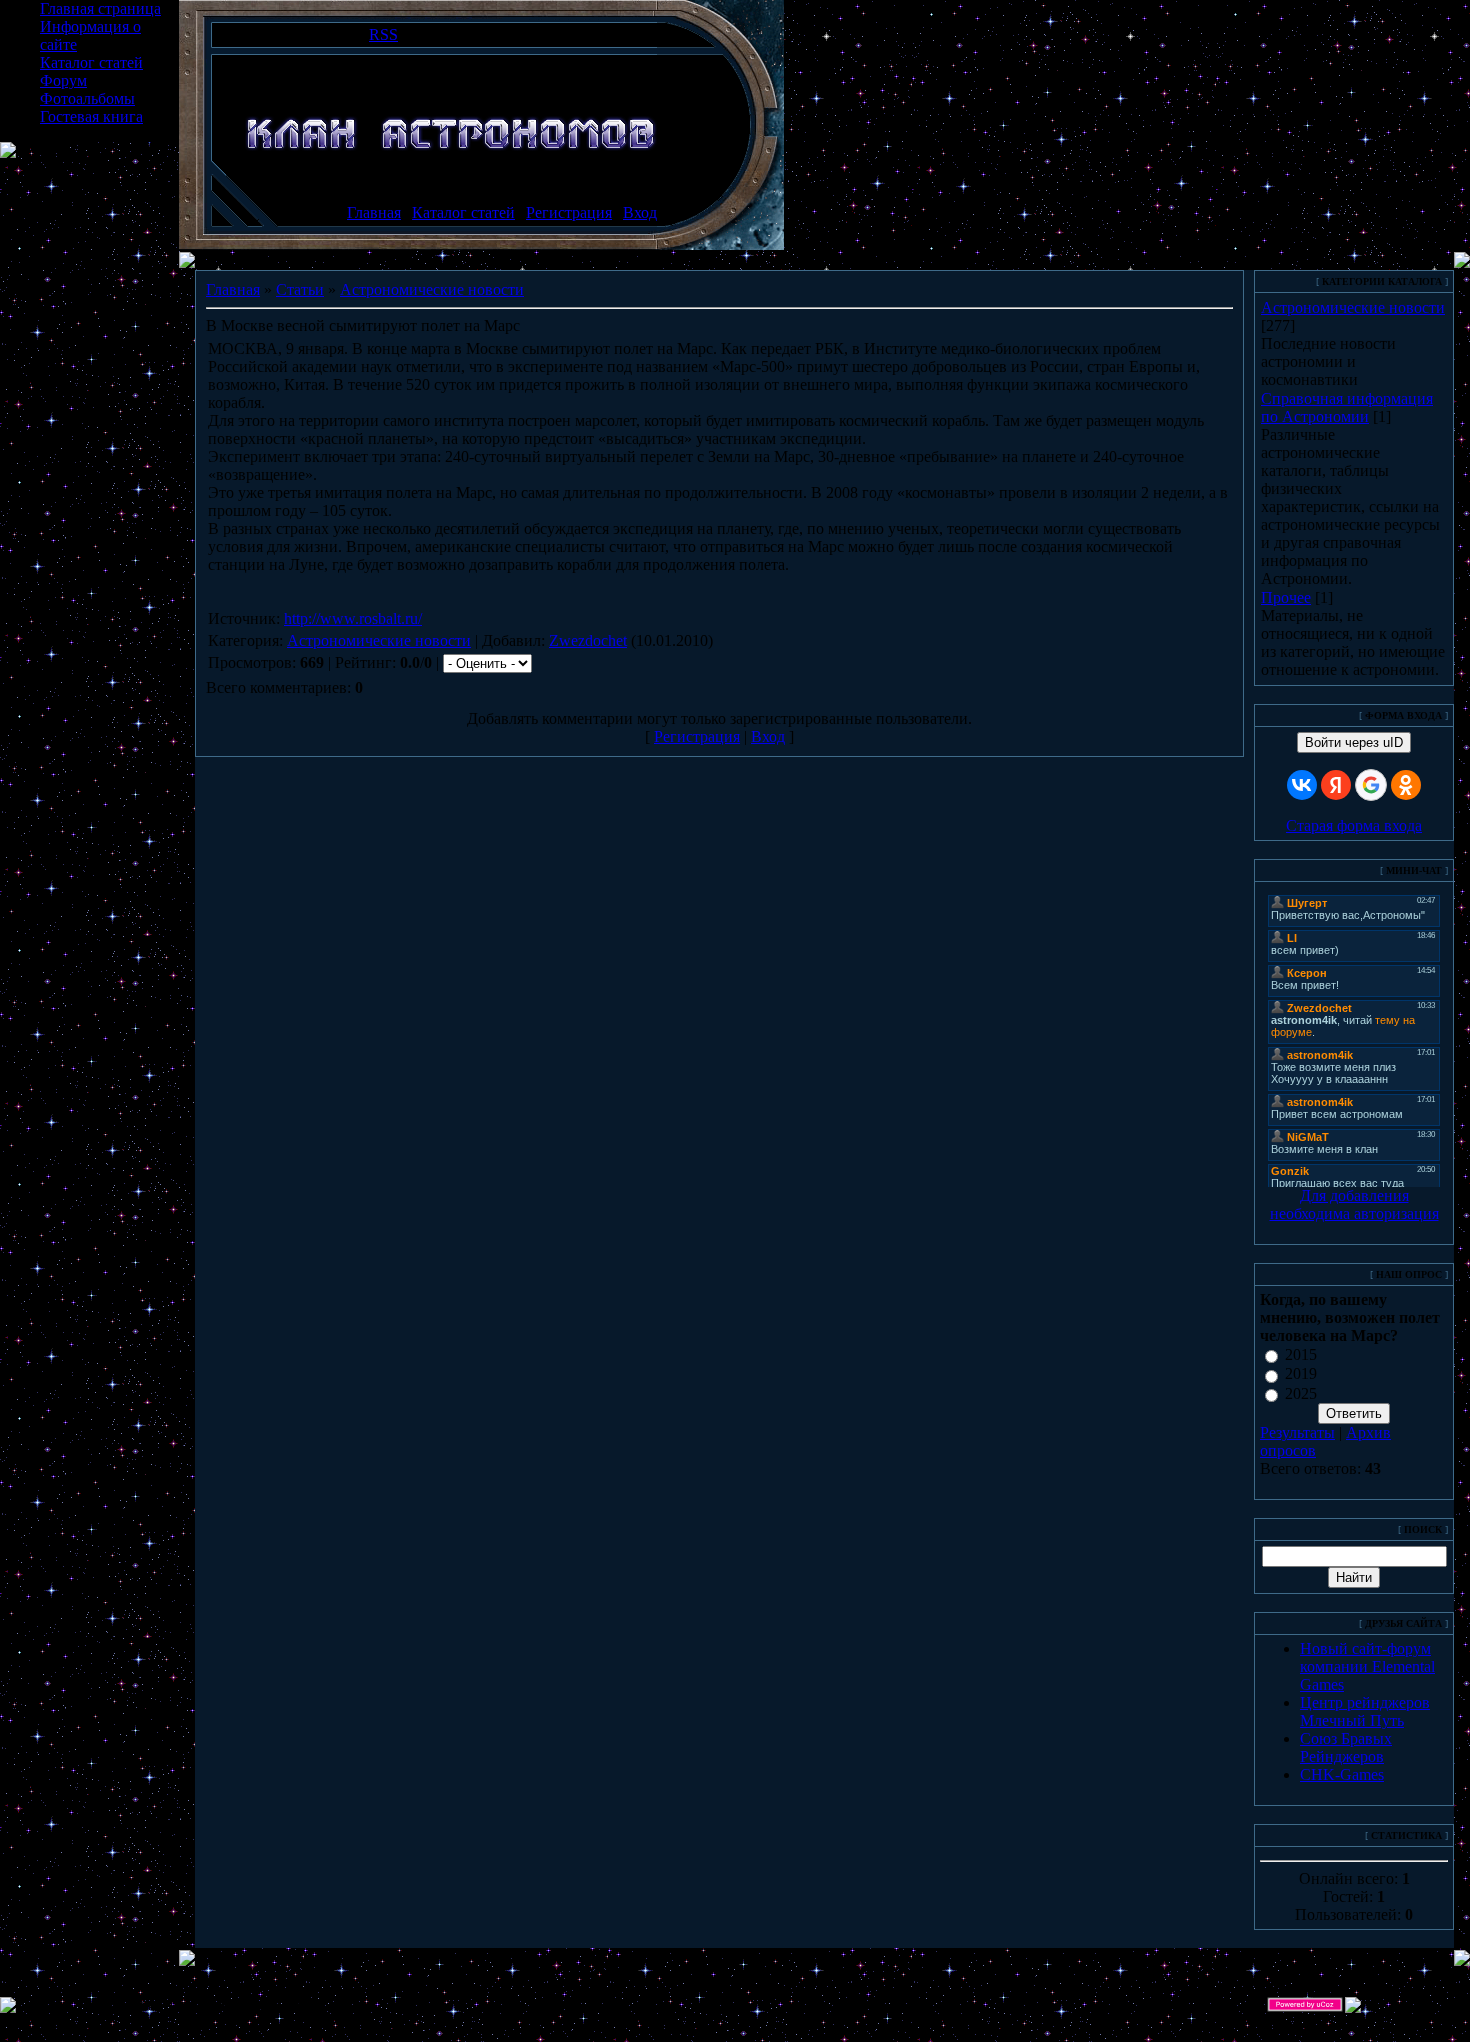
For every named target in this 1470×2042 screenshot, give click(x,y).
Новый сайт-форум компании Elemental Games (1367, 1666)
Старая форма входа (1354, 825)
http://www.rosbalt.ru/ (353, 618)
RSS (383, 34)
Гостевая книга (91, 116)
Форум (63, 80)
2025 (1301, 1393)
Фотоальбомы (87, 98)
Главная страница (100, 8)
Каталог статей (91, 62)
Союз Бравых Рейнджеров (1346, 1747)
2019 (1301, 1374)
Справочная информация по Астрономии (1347, 407)
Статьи (300, 289)
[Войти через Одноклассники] (1406, 785)
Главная (374, 212)
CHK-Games (1342, 1774)
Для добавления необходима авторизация (1354, 1204)
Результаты (1297, 1432)
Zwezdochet (588, 640)
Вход (640, 212)
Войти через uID (1354, 742)
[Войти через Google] (1371, 785)
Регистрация (569, 212)
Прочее (1286, 597)
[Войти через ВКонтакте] (1302, 785)
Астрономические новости (432, 289)
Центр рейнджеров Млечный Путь (1365, 1711)
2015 (1301, 1354)
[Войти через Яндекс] (1336, 785)
